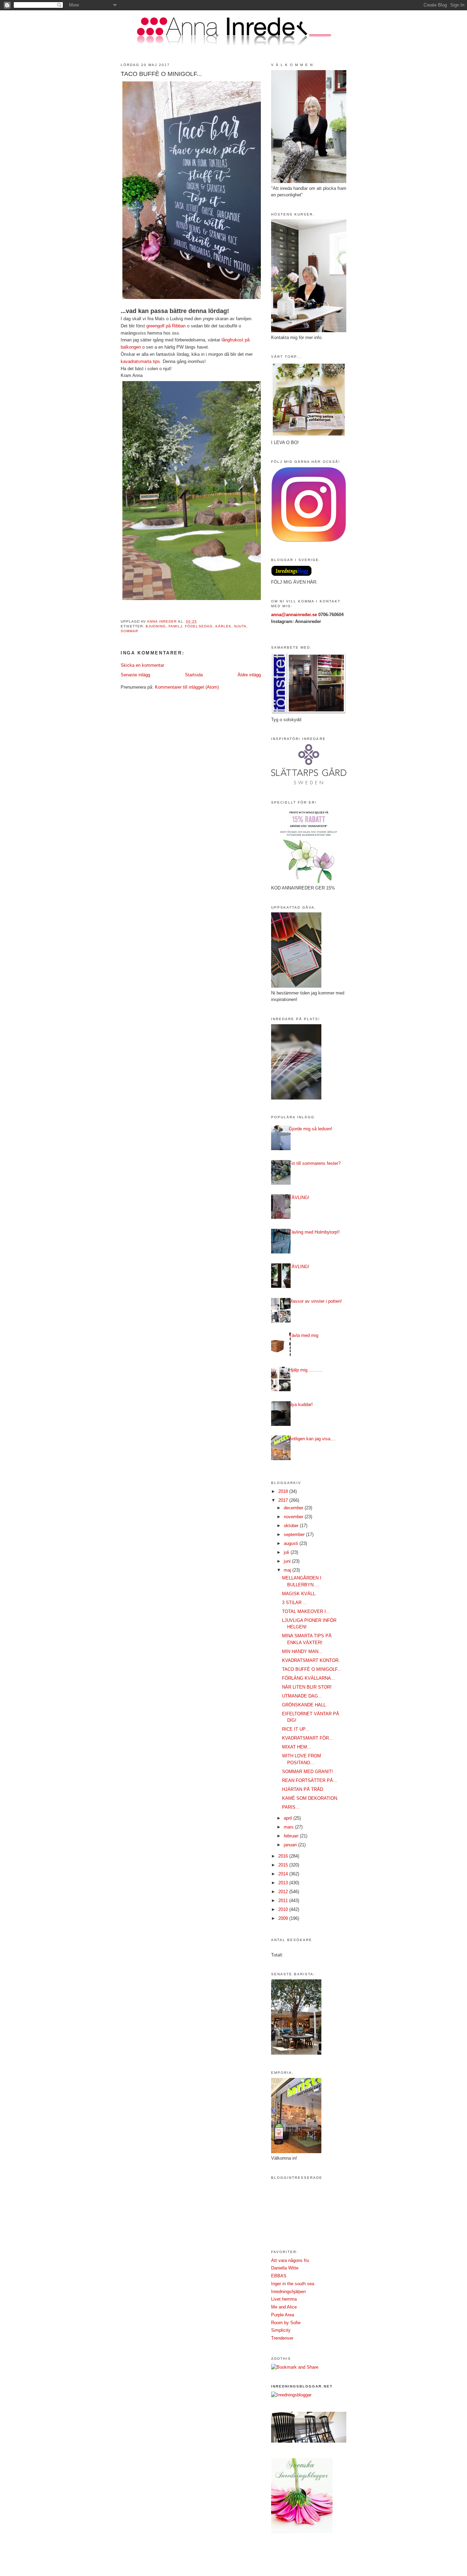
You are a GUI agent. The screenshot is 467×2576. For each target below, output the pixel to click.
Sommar (129, 631)
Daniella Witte (285, 2268)
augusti (292, 1543)
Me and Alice (284, 2307)
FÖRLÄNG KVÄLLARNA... (309, 1678)
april (289, 1818)
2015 (284, 1865)
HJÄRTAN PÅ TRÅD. (303, 1789)
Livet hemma (284, 2299)
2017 (284, 1500)
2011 (284, 1901)
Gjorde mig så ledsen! (311, 1129)
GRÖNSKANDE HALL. (305, 1705)
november (294, 1517)
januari (291, 1845)
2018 (284, 1491)
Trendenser (282, 2338)
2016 (284, 1856)
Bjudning (156, 626)
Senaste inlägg (135, 675)
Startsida (194, 675)
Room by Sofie (286, 2323)
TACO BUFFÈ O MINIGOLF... (312, 1669)
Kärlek (223, 626)
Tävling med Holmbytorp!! (314, 1232)
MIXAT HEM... (297, 1747)
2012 (284, 1892)
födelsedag (199, 626)
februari (292, 1836)
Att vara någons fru (290, 2260)
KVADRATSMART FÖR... (308, 1738)
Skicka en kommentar (142, 665)
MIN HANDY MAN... (302, 1651)
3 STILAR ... (295, 1603)
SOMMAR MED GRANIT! (308, 1772)
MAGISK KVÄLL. (299, 1594)
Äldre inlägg (249, 675)
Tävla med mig (304, 1335)
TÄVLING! (299, 1198)
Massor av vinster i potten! (315, 1301)
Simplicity (281, 2330)
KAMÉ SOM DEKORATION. (310, 1798)
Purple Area (283, 2315)
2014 (284, 1874)
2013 (284, 1883)
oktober (292, 1526)
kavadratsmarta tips (140, 361)
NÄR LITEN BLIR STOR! (307, 1687)
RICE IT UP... (296, 1729)
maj (288, 1570)
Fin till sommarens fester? (315, 1163)
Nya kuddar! (301, 1404)
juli (287, 1552)
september (295, 1534)
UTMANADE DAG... (302, 1696)
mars (289, 1827)
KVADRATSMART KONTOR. (311, 1660)
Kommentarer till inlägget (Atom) (187, 687)
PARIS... (291, 1807)
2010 (284, 1909)
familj (175, 626)
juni (288, 1561)
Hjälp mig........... (306, 1370)
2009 (284, 1918)
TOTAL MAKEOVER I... (306, 1611)
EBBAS (279, 2276)
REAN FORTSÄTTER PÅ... (310, 1780)
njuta (240, 626)
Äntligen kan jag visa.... (312, 1439)
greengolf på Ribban (166, 326)
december (294, 1508)
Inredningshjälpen (288, 2292)
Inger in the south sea (293, 2284)
